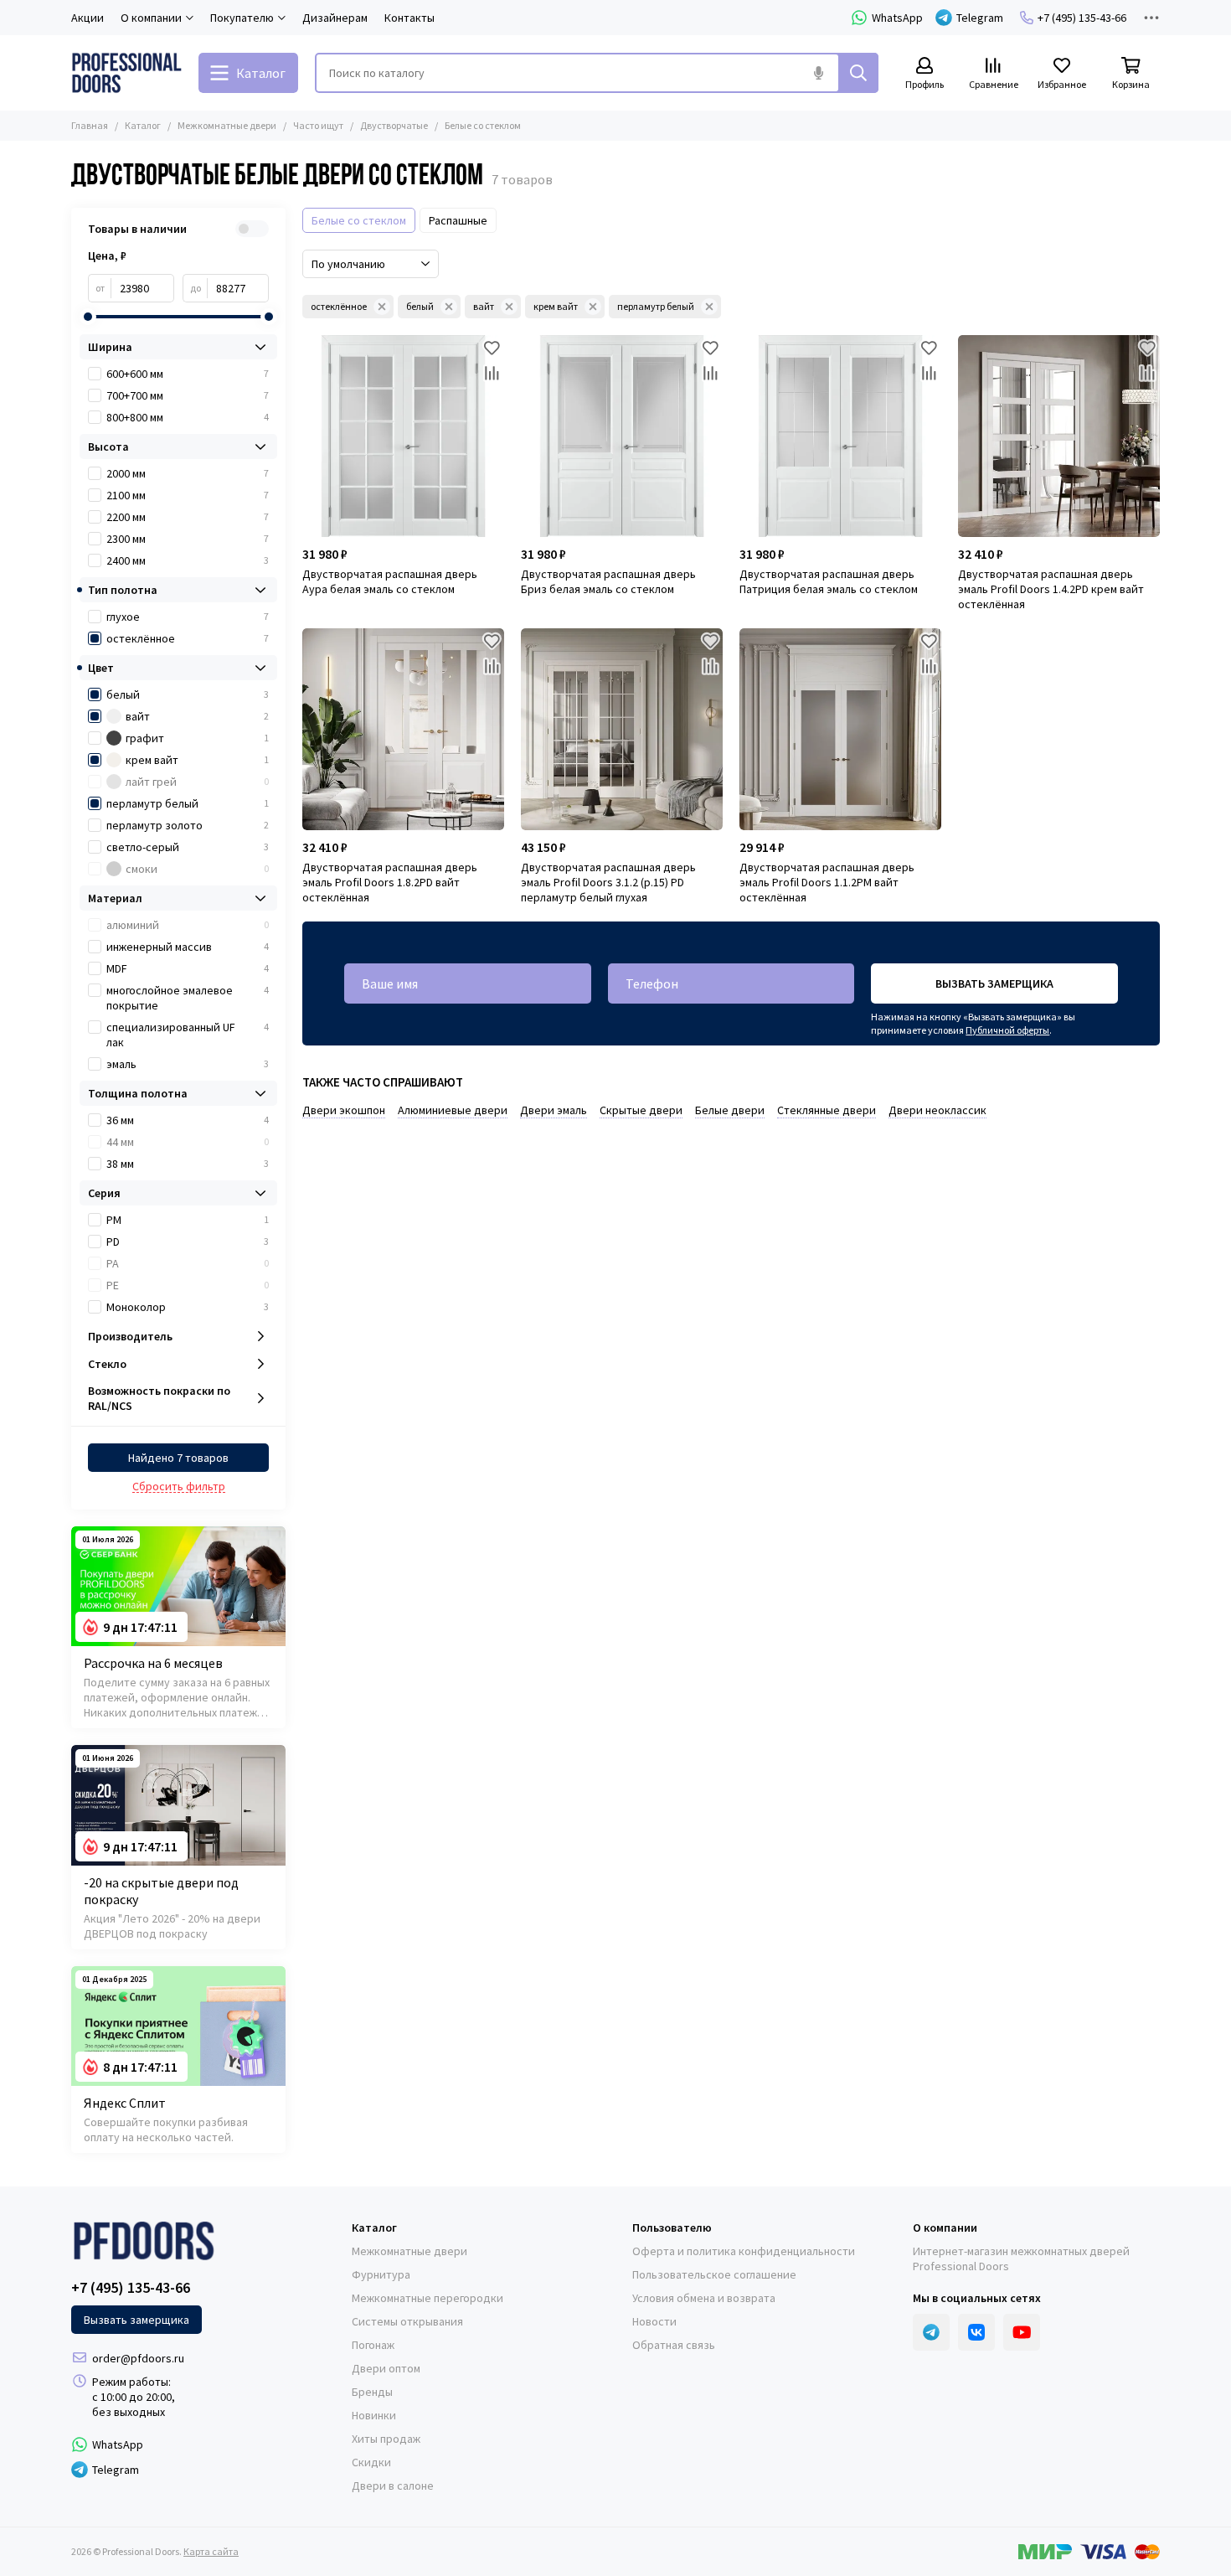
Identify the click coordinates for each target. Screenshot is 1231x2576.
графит (197, 738)
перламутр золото (188, 825)
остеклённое (339, 306)
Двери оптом (386, 2368)
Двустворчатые (394, 125)
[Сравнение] (492, 373)
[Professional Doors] (126, 73)
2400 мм (188, 560)
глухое (188, 617)
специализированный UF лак (188, 1035)
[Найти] (858, 73)
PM (188, 1220)
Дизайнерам (335, 18)
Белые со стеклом (359, 220)
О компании (945, 2228)
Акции (88, 18)
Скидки (371, 2462)
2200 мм (188, 517)
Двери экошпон (344, 1110)
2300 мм (188, 539)
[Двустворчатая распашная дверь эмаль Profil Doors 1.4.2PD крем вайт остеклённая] (1059, 436)
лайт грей (197, 782)
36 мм (188, 1120)
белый (420, 306)
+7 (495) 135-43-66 (1082, 18)
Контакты (409, 18)
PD (188, 1242)
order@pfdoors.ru (138, 2358)
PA (188, 1263)
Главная (90, 125)
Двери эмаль (554, 1110)
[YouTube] (1022, 2332)
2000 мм (188, 473)
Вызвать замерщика (994, 983)
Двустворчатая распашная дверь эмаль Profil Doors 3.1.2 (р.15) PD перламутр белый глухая (608, 882)
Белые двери (730, 1110)
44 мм (188, 1142)
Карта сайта (211, 2551)
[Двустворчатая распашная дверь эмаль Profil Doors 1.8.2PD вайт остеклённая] (403, 729)
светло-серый (188, 847)
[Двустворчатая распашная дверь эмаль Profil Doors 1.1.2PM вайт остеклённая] (840, 729)
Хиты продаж (386, 2439)
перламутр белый (656, 306)
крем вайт (556, 306)
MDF (188, 968)
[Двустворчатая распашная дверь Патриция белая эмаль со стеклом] (840, 436)
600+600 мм (188, 374)
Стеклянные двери (827, 1110)
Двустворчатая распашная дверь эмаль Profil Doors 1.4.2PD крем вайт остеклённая (1051, 589)
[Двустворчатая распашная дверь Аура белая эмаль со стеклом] (403, 436)
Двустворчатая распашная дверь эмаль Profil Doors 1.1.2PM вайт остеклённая (827, 882)
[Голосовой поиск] (818, 73)
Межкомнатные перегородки (428, 2298)
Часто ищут (318, 125)
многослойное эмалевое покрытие (188, 998)
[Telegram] (931, 2332)
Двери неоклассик (937, 1110)
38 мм (188, 1164)
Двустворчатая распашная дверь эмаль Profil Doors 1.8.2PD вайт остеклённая (390, 882)
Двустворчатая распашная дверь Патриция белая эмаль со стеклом (829, 581)
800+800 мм (188, 417)
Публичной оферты (1007, 1030)
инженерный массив (188, 947)
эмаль (188, 1064)
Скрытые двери (641, 1110)
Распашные (458, 220)
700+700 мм (188, 395)
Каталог (143, 125)
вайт (484, 306)
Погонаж (373, 2345)
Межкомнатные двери (227, 125)
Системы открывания (407, 2321)
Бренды (372, 2392)
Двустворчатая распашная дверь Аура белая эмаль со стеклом (390, 581)
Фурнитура (381, 2274)
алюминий (188, 925)
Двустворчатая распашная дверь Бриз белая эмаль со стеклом (608, 581)
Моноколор (188, 1307)
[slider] (88, 317)
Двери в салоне (393, 2486)
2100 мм (188, 495)
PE (188, 1285)
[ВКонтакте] (976, 2332)
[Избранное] (492, 348)
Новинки (374, 2415)
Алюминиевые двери (453, 1110)
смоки (197, 869)
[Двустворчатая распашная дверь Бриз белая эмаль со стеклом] (622, 436)
